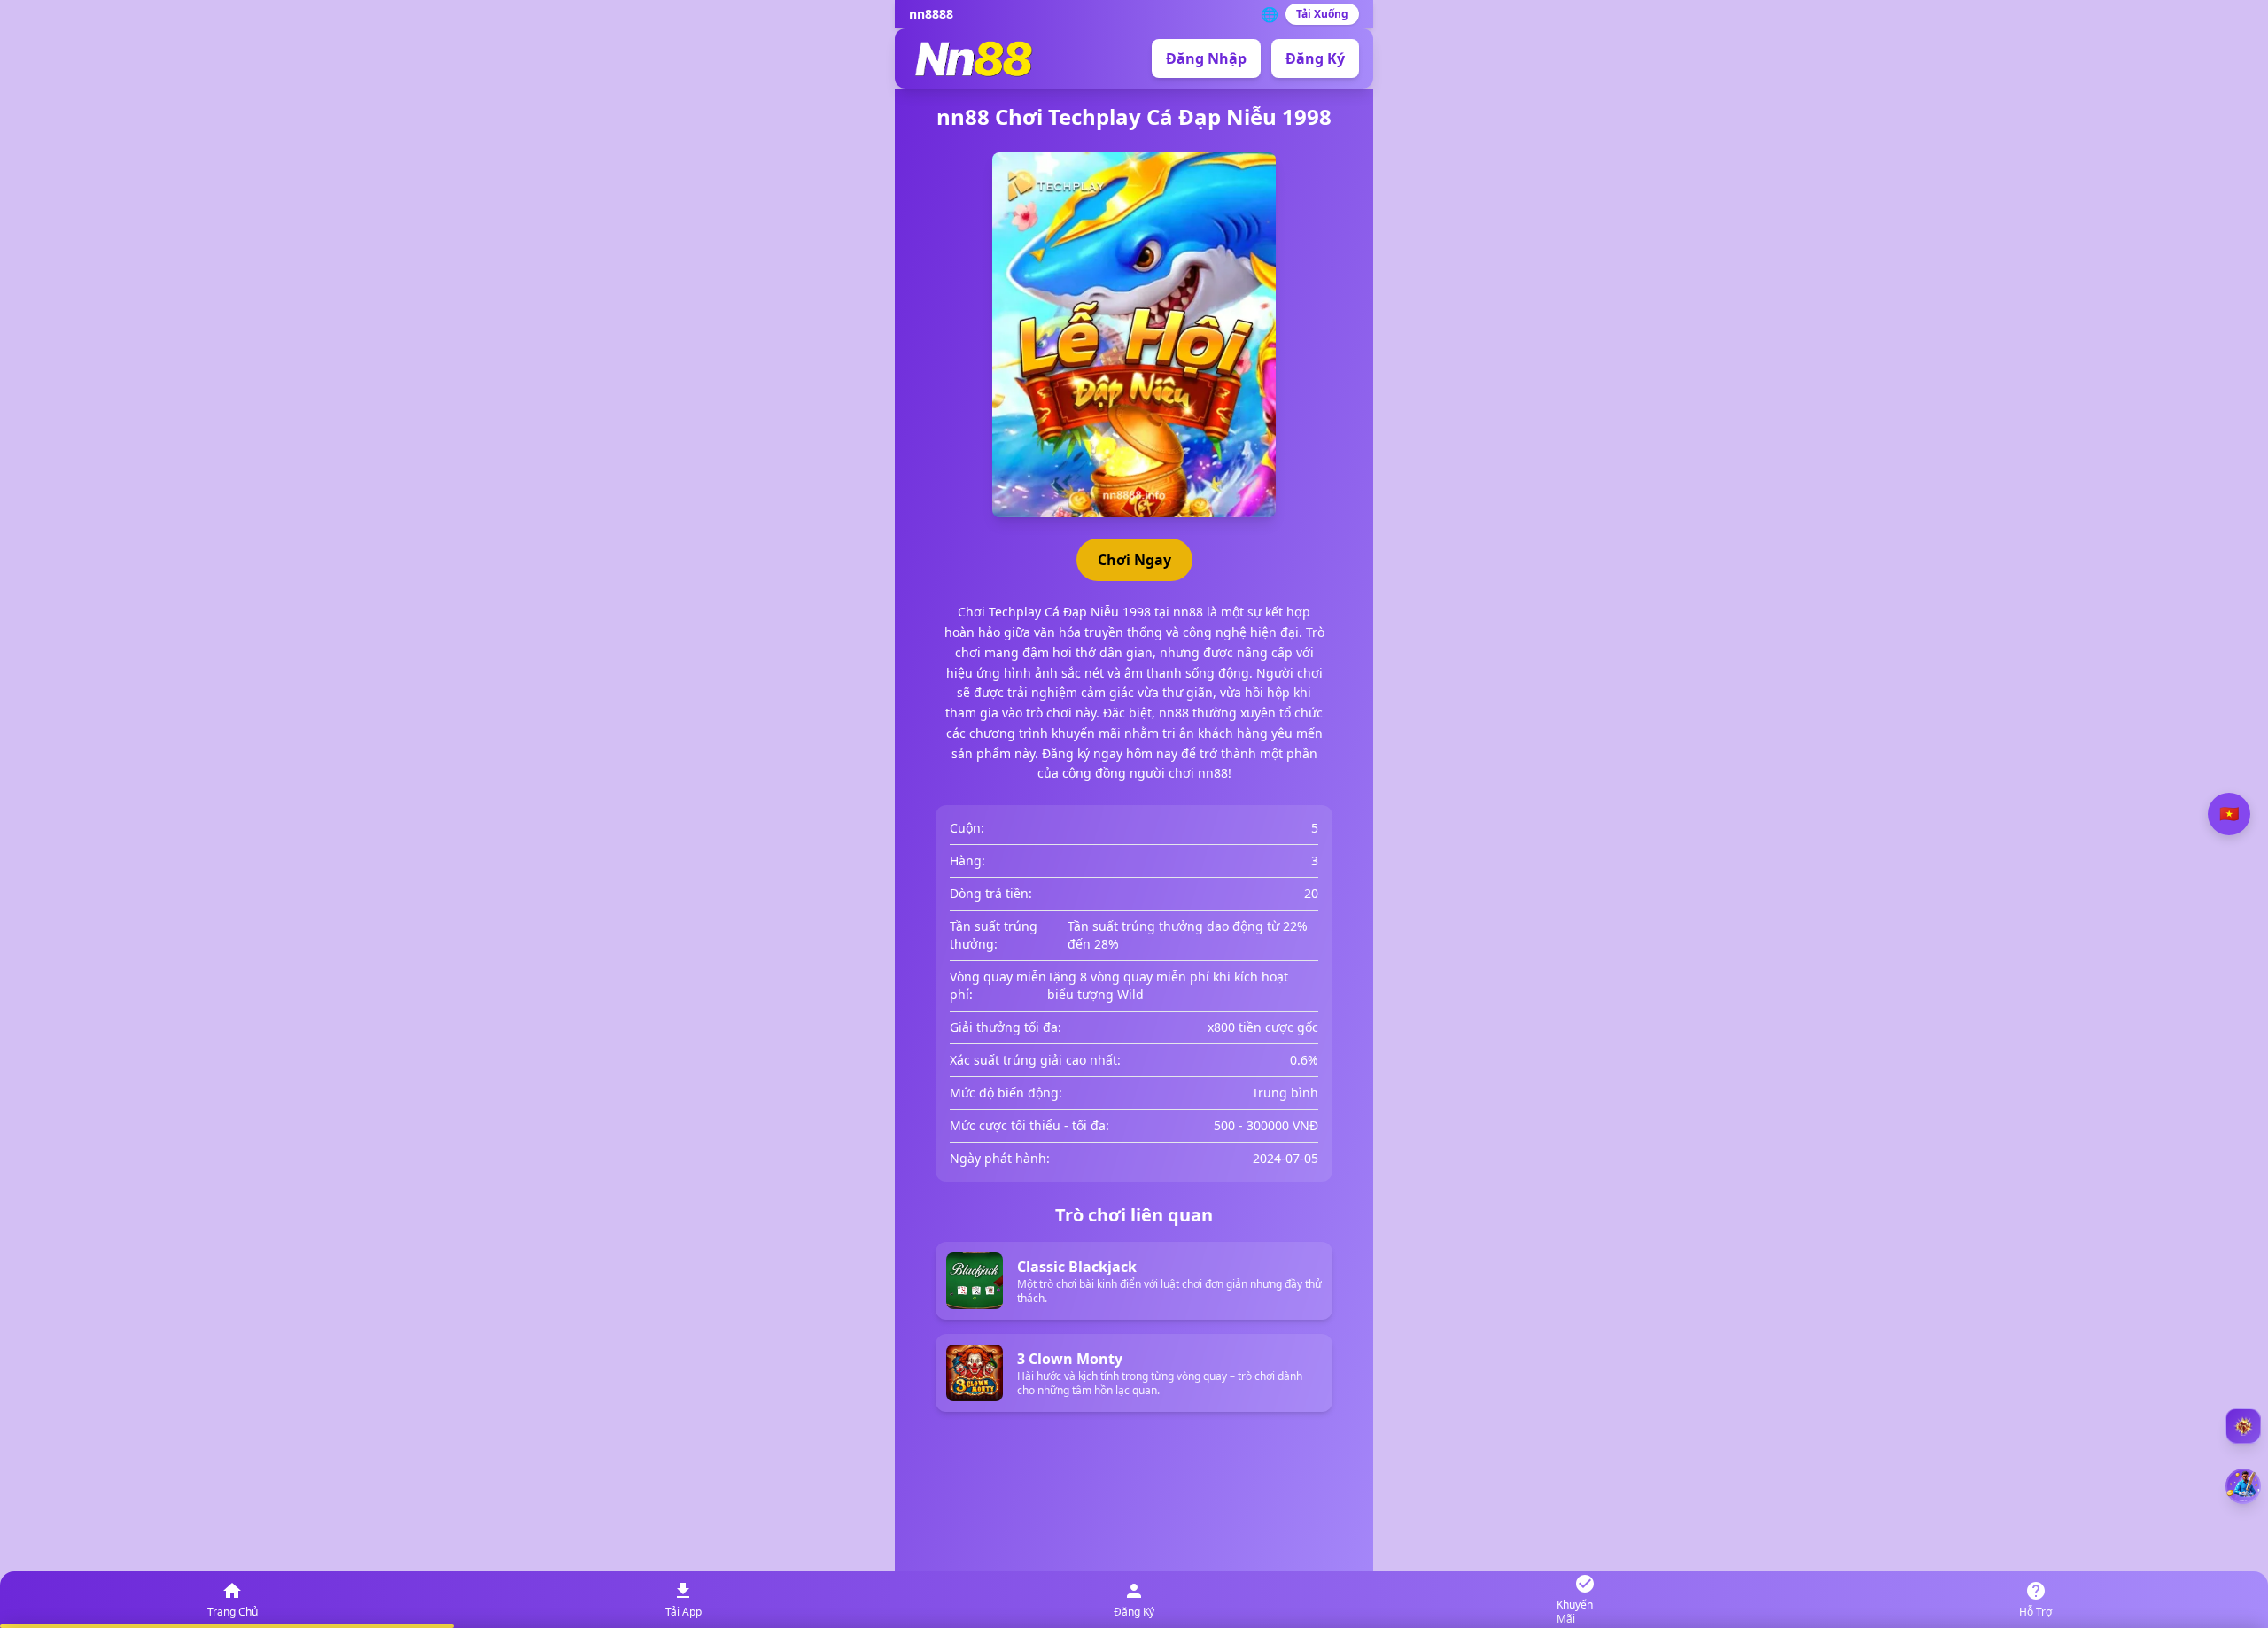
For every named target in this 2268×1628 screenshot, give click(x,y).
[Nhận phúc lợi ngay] (2243, 1486)
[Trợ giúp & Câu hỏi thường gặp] (2243, 1426)
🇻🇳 (2229, 814)
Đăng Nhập (1206, 58)
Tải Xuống (1322, 14)
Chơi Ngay (1134, 560)
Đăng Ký (1315, 58)
